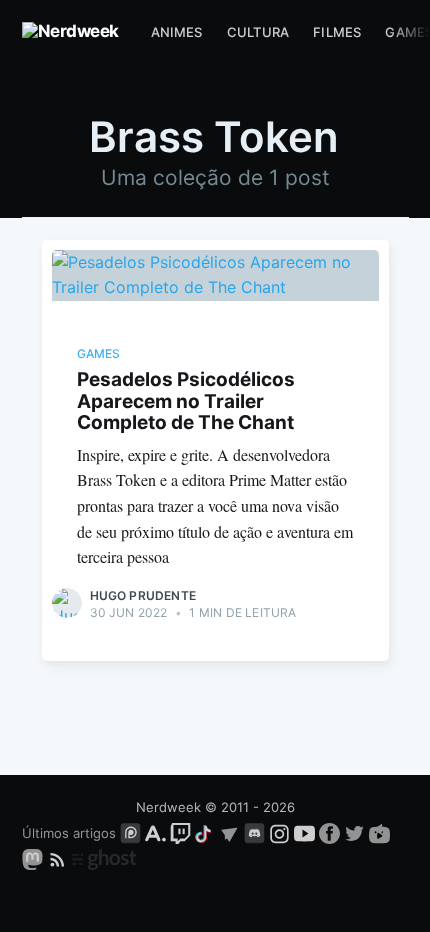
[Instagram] (279, 833)
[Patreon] (130, 833)
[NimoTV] (379, 833)
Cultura (258, 32)
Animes (177, 32)
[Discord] (254, 833)
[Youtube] (304, 833)
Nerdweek (168, 807)
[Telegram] (229, 833)
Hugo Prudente (143, 595)
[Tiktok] (205, 833)
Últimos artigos (69, 833)
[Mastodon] (34, 858)
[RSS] (59, 858)
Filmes (337, 32)
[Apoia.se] (157, 833)
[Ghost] (104, 858)
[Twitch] (180, 833)
